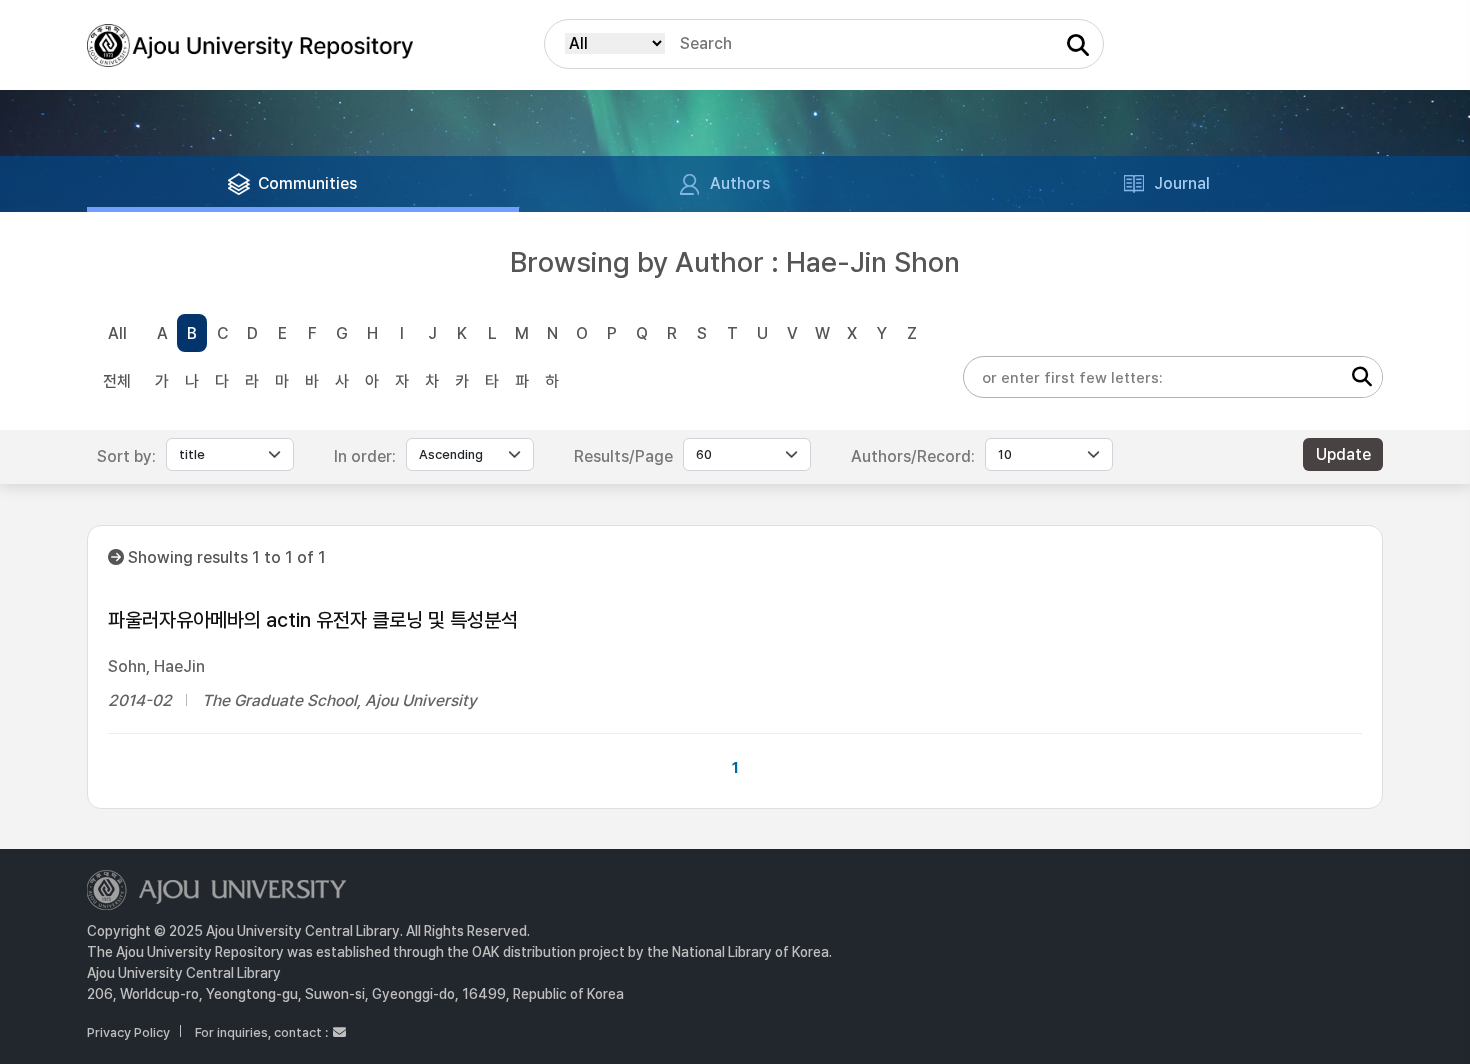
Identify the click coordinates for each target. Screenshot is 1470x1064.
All (117, 333)
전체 (117, 381)
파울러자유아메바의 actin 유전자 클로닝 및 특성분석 (313, 620)
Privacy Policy (128, 1032)
